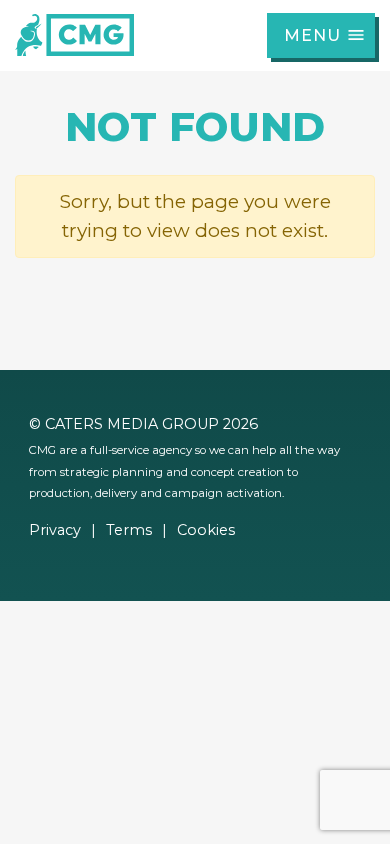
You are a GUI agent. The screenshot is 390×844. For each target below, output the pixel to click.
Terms (129, 530)
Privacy (55, 530)
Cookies (206, 530)
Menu (312, 35)
